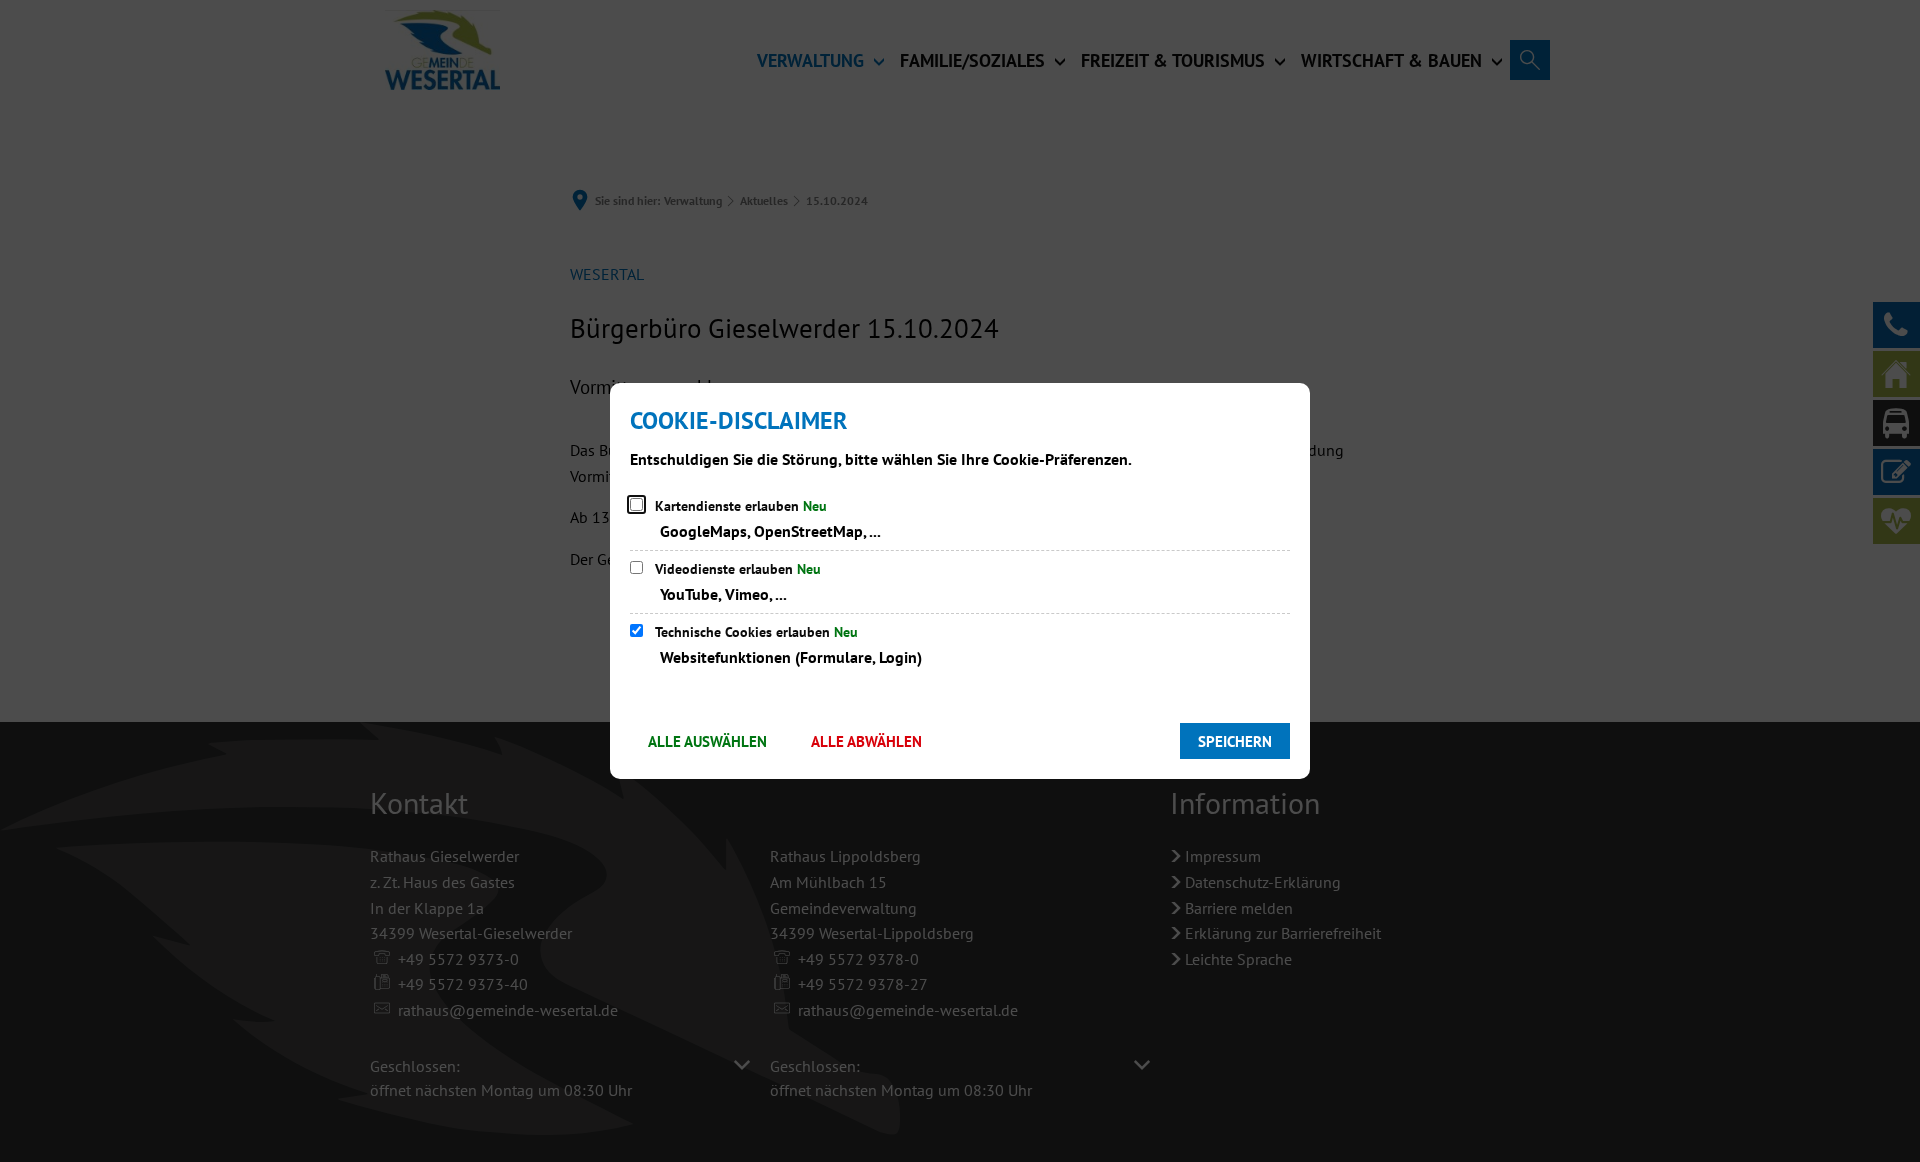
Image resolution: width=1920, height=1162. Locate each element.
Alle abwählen (866, 741)
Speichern (1235, 741)
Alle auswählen (707, 741)
